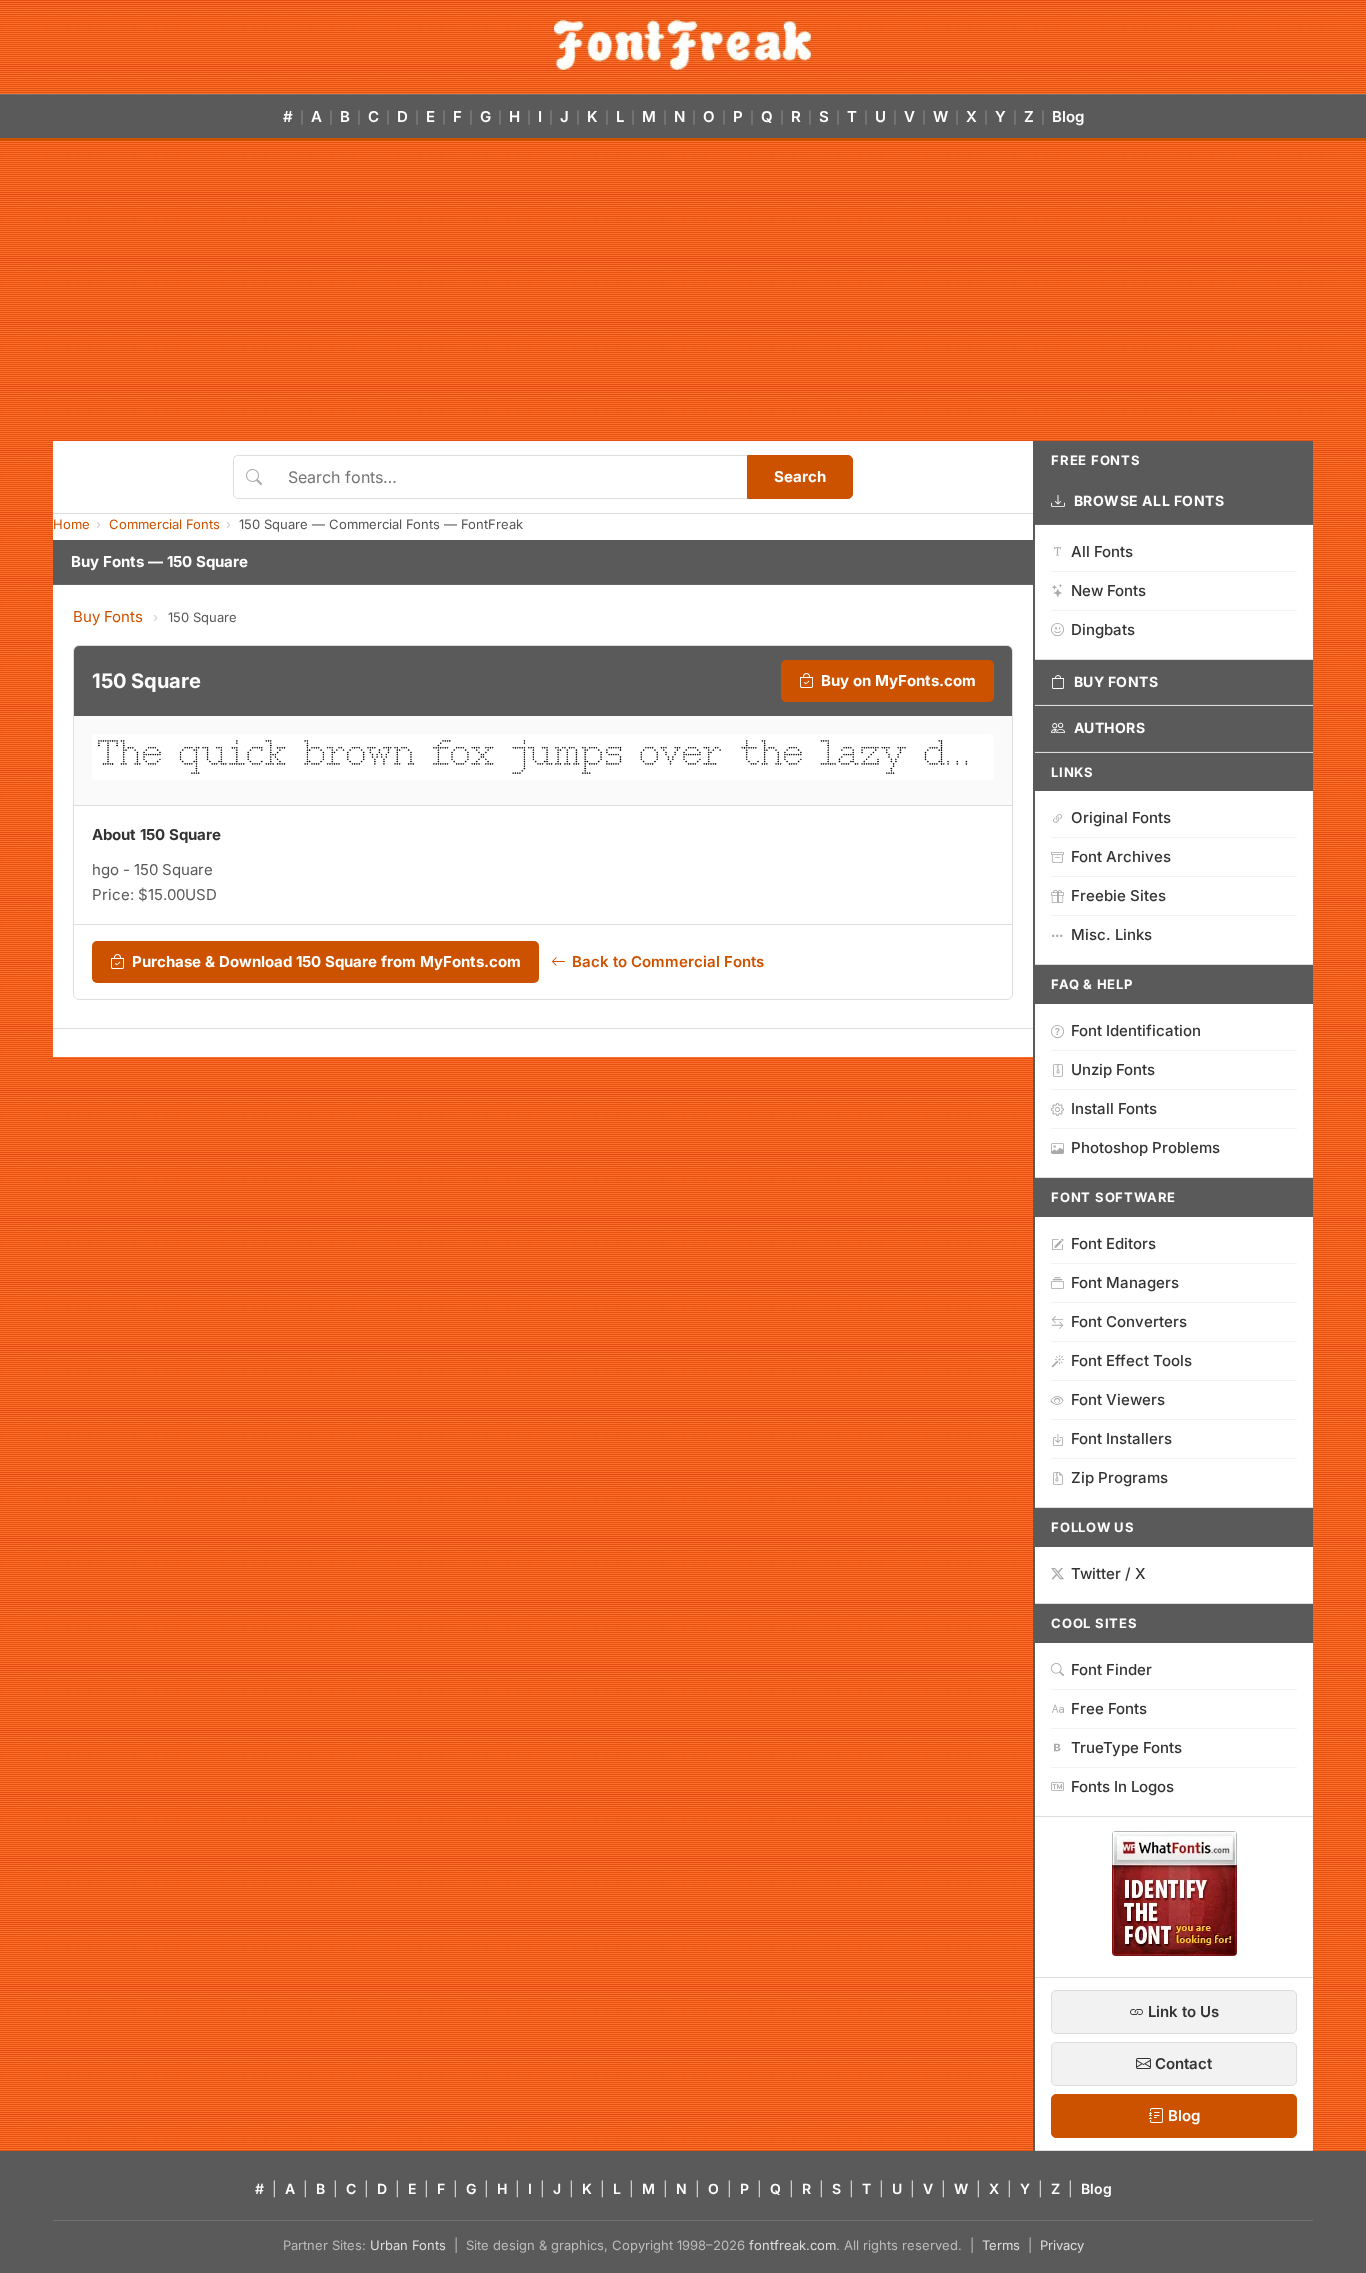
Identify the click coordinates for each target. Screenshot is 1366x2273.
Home (71, 524)
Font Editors (1113, 1243)
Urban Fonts (408, 2245)
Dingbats (1103, 629)
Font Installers (1121, 1438)
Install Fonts (1114, 1108)
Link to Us (1181, 2011)
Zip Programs (1119, 1477)
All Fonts (1102, 551)
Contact (1181, 2063)
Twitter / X (1108, 1573)
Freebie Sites (1118, 895)
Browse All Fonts (1149, 500)
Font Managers (1125, 1282)
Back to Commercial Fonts (668, 961)
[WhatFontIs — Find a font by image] (1174, 1950)
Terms (1001, 2245)
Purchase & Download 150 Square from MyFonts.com (326, 961)
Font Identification (1136, 1030)
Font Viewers (1118, 1399)
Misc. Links (1111, 934)
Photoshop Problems (1145, 1147)
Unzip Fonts (1113, 1069)
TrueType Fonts (1126, 1747)
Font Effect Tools (1131, 1360)
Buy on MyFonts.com (898, 680)
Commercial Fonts (164, 524)
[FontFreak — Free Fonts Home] (682, 45)
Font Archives (1121, 856)
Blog (1068, 116)
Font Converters (1129, 1321)
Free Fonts (1109, 1708)
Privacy (1062, 2245)
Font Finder (1111, 1669)
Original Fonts (1121, 817)
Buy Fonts (108, 616)
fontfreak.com (792, 2245)
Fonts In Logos (1122, 1786)
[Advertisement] (683, 291)
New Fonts (1108, 590)
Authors (1110, 727)
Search (800, 476)
